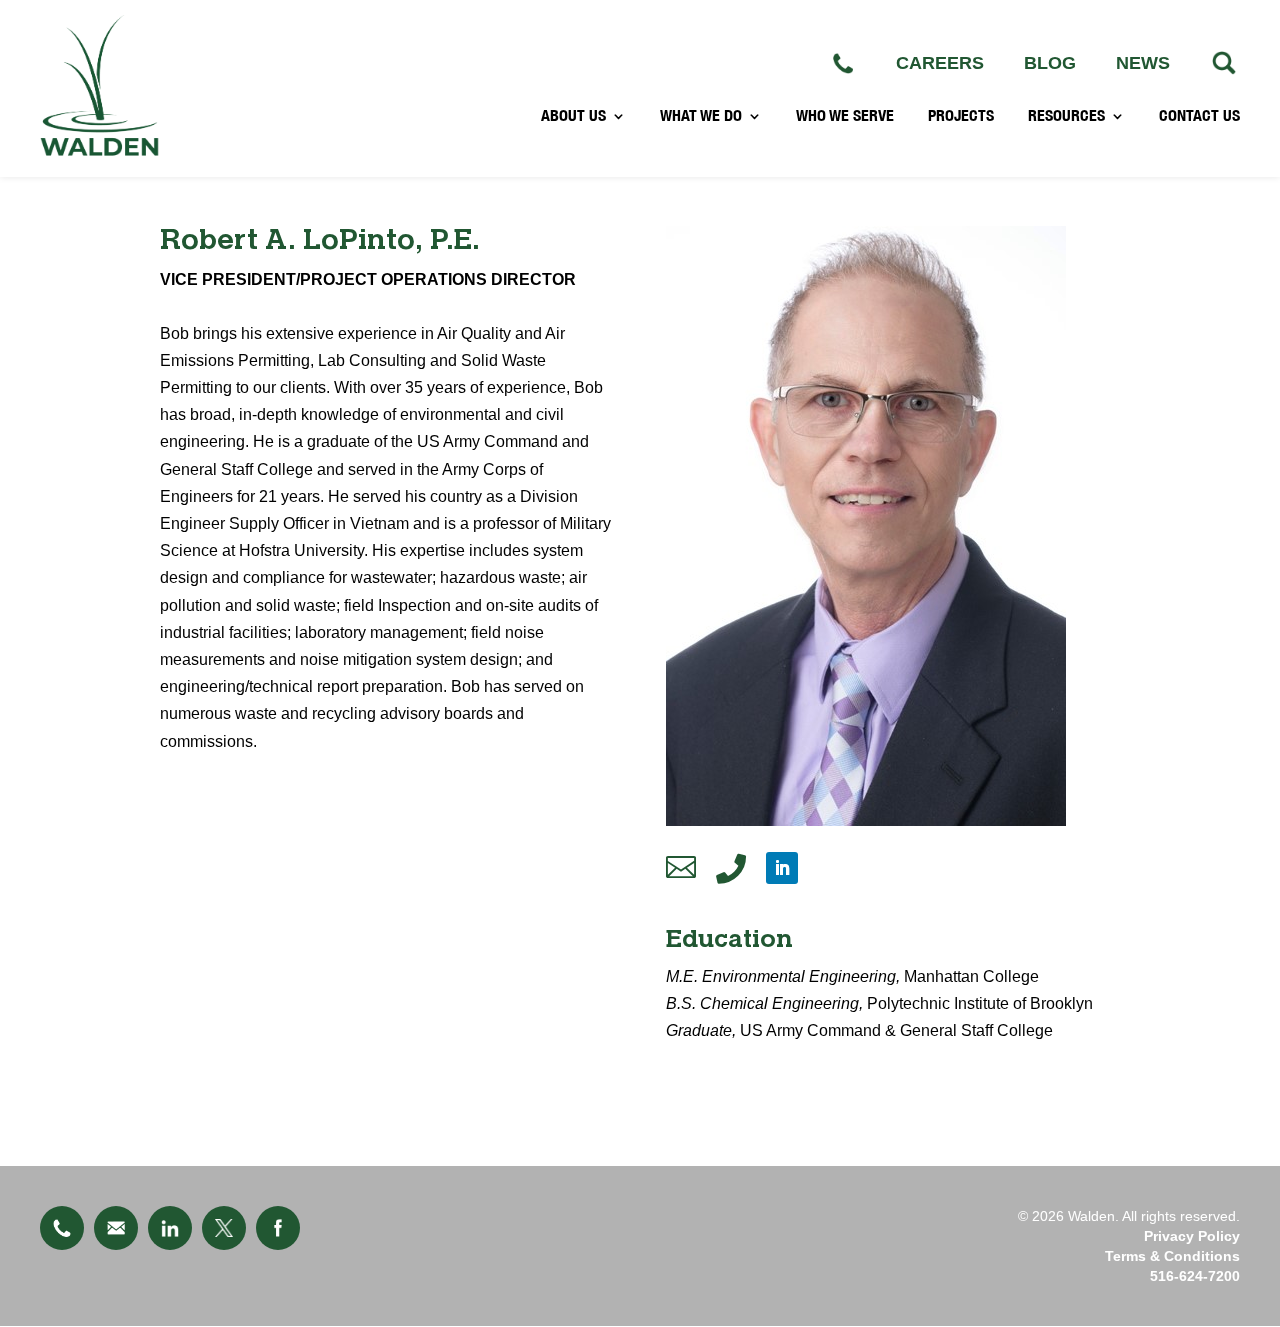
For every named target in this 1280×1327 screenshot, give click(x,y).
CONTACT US (1199, 116)
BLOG (1050, 63)
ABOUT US (573, 116)
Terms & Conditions (1172, 1256)
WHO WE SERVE (845, 116)
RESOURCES (1066, 116)
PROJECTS (961, 116)
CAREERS (940, 63)
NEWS (1143, 63)
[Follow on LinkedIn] (782, 868)
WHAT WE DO (701, 116)
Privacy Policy (1192, 1236)
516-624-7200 (1195, 1276)
